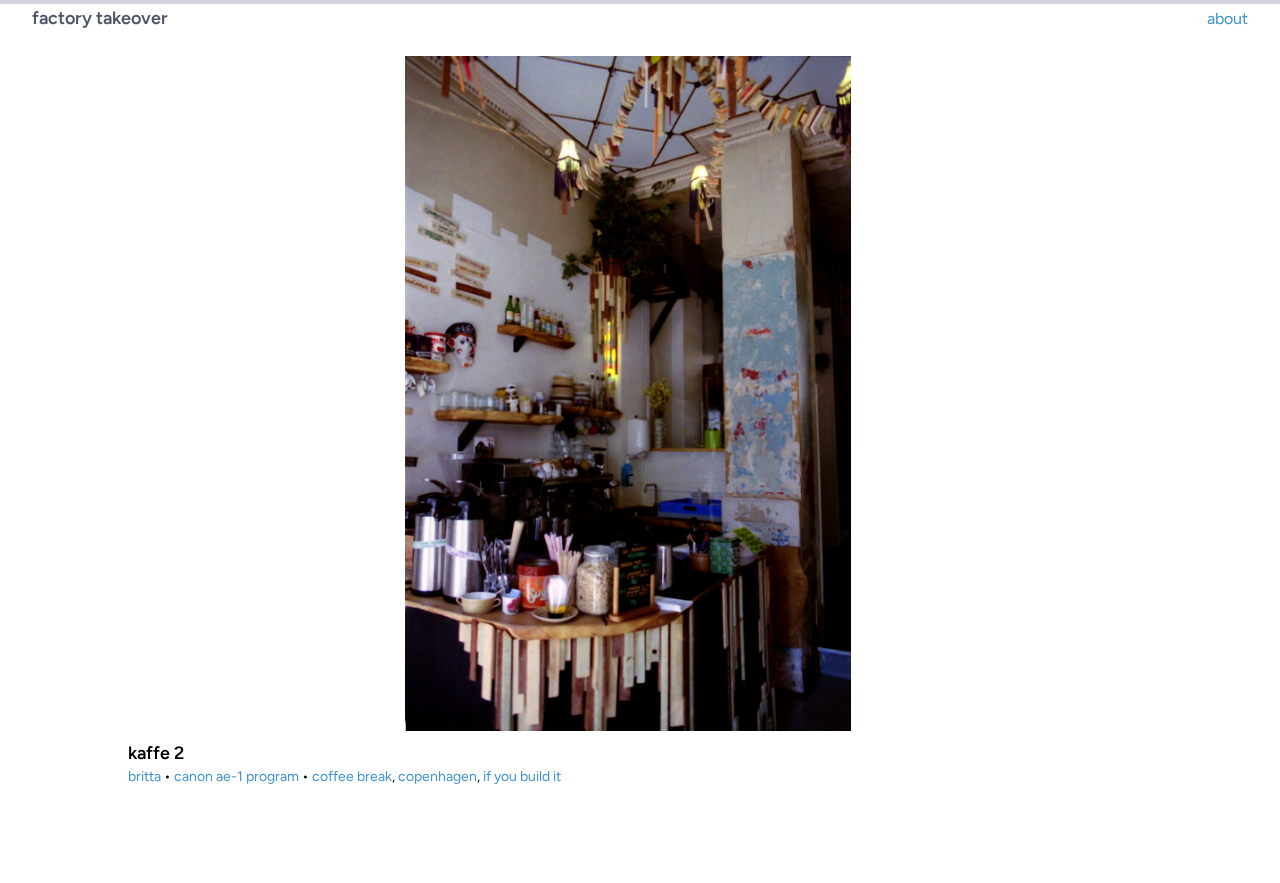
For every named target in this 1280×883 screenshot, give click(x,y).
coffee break (352, 776)
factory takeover (100, 18)
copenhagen (437, 776)
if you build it (522, 776)
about (1227, 18)
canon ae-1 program (236, 776)
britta (144, 776)
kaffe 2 (156, 753)
